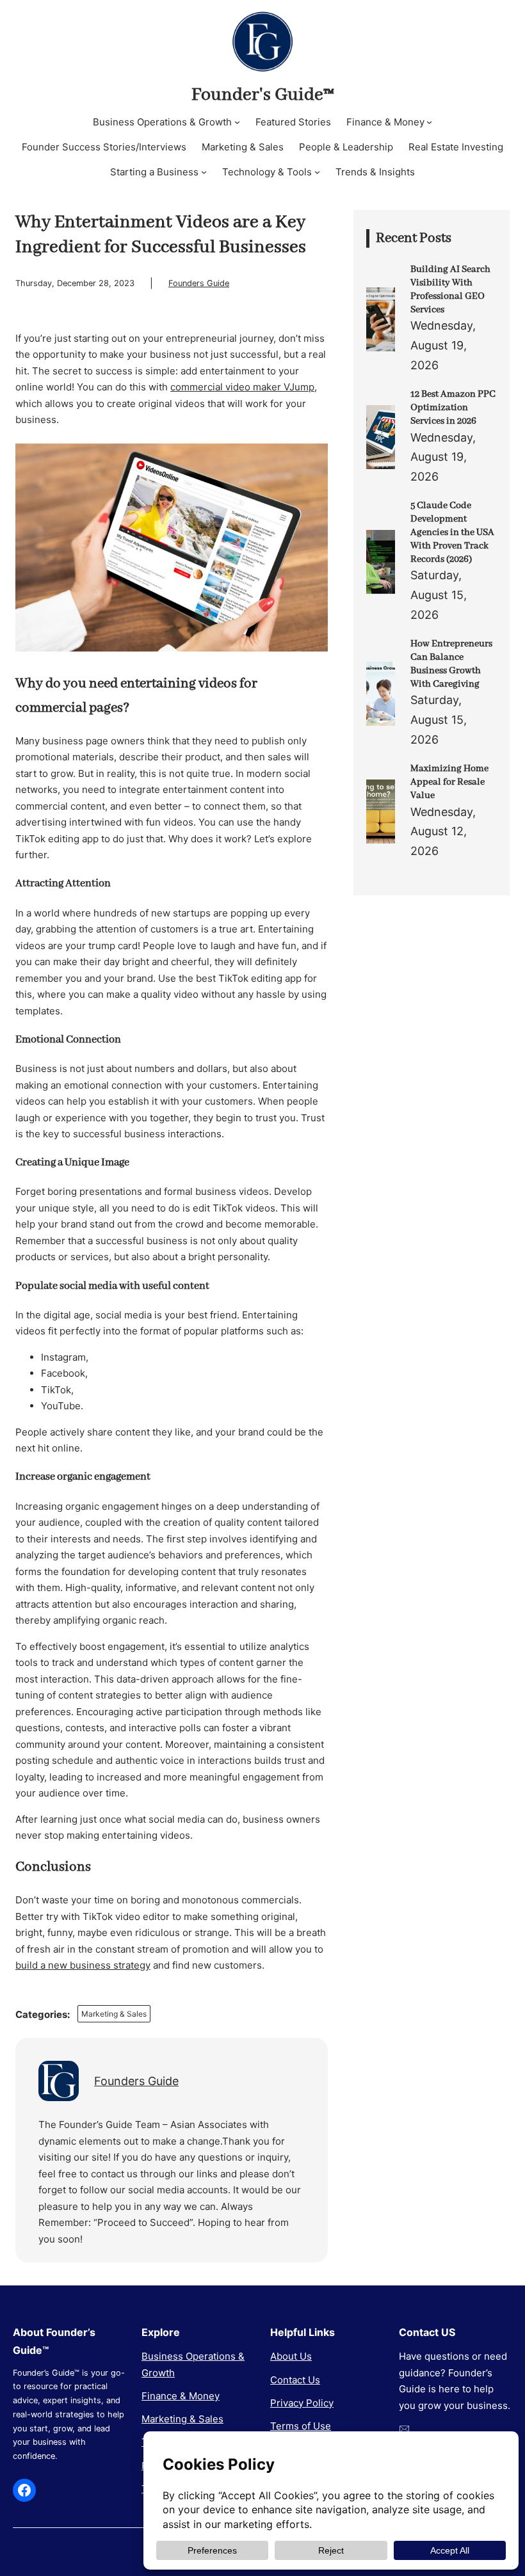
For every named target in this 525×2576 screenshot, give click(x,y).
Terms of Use (301, 2426)
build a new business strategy (83, 1965)
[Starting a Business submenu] (204, 172)
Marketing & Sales (114, 2014)
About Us (291, 2356)
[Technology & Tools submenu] (317, 172)
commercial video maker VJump (242, 387)
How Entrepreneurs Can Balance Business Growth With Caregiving (451, 664)
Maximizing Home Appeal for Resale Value (449, 782)
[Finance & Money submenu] (429, 122)
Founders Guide (199, 283)
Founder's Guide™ (263, 95)
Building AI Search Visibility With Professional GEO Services (450, 289)
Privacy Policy (302, 2403)
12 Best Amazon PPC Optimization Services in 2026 (453, 408)
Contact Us (295, 2380)
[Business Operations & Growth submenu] (237, 122)
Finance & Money (181, 2396)
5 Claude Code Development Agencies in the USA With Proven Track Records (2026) (452, 532)
